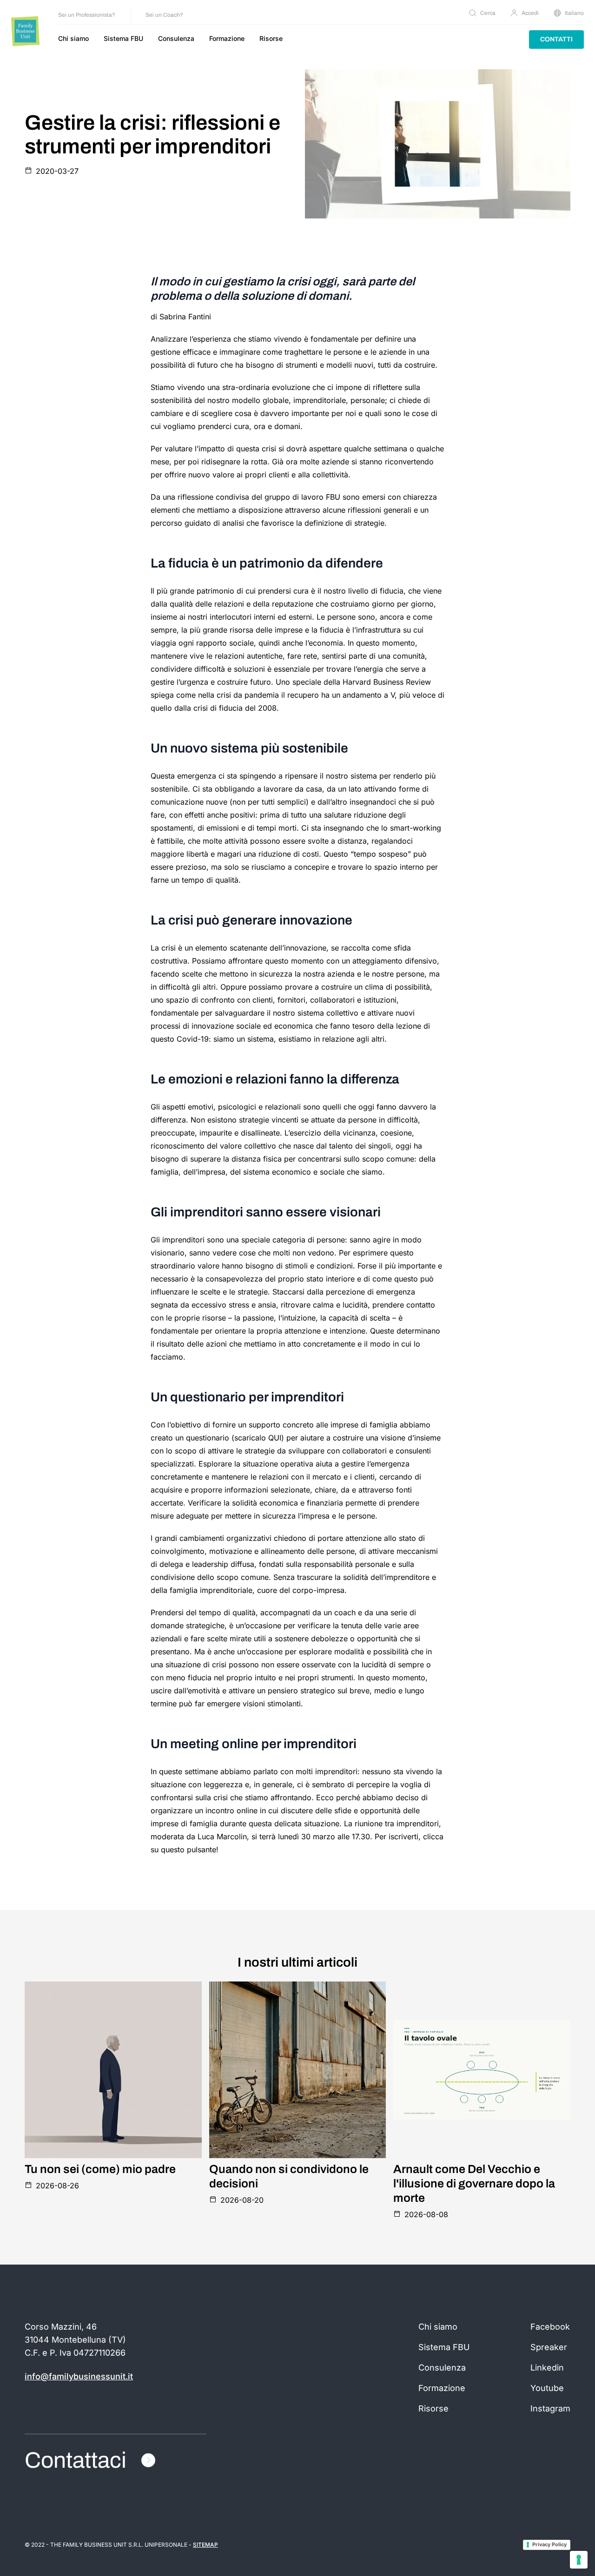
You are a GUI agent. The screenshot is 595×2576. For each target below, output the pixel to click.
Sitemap (205, 2545)
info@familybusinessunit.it (79, 2376)
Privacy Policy (549, 2544)
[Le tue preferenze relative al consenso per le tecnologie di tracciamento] (579, 2560)
